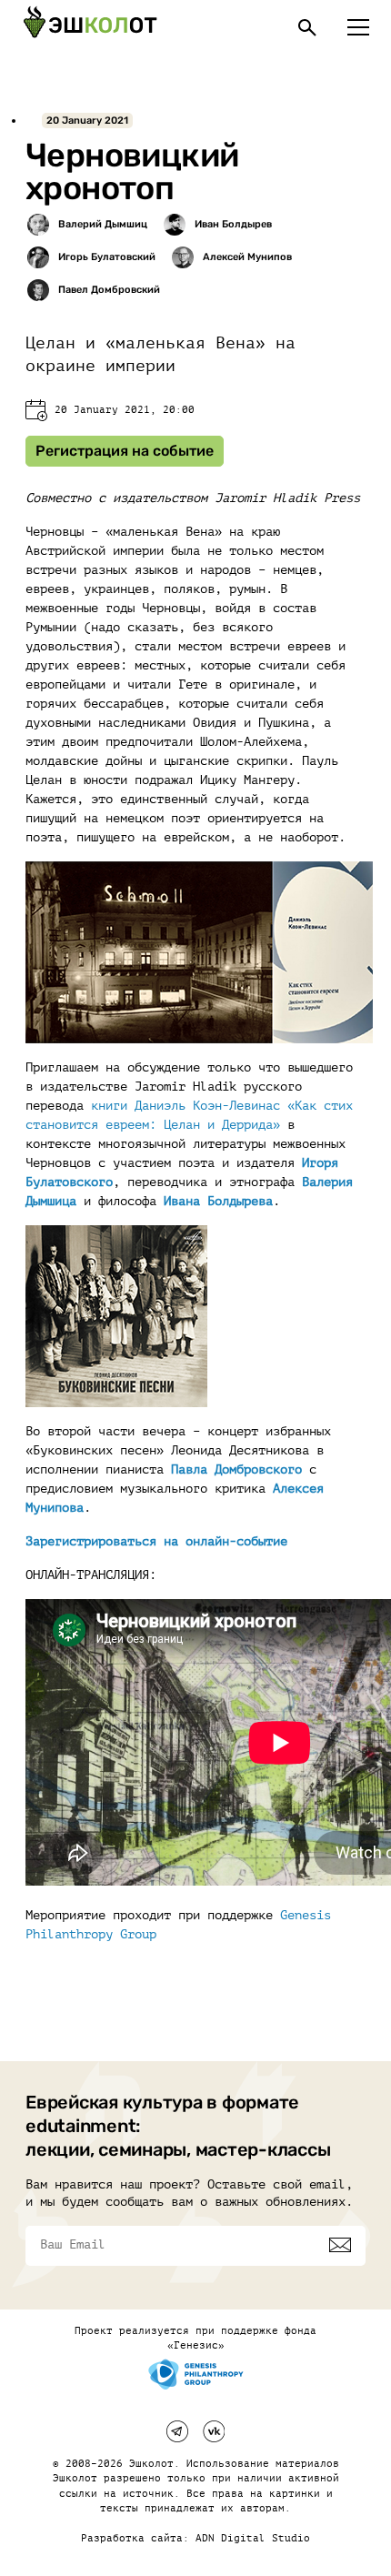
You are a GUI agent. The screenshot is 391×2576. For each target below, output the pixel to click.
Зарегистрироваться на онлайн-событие (156, 1541)
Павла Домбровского (236, 1469)
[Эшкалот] (90, 27)
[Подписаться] (340, 2245)
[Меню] (358, 27)
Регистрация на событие (125, 451)
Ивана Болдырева (218, 1201)
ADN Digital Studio (253, 2538)
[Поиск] (307, 27)
